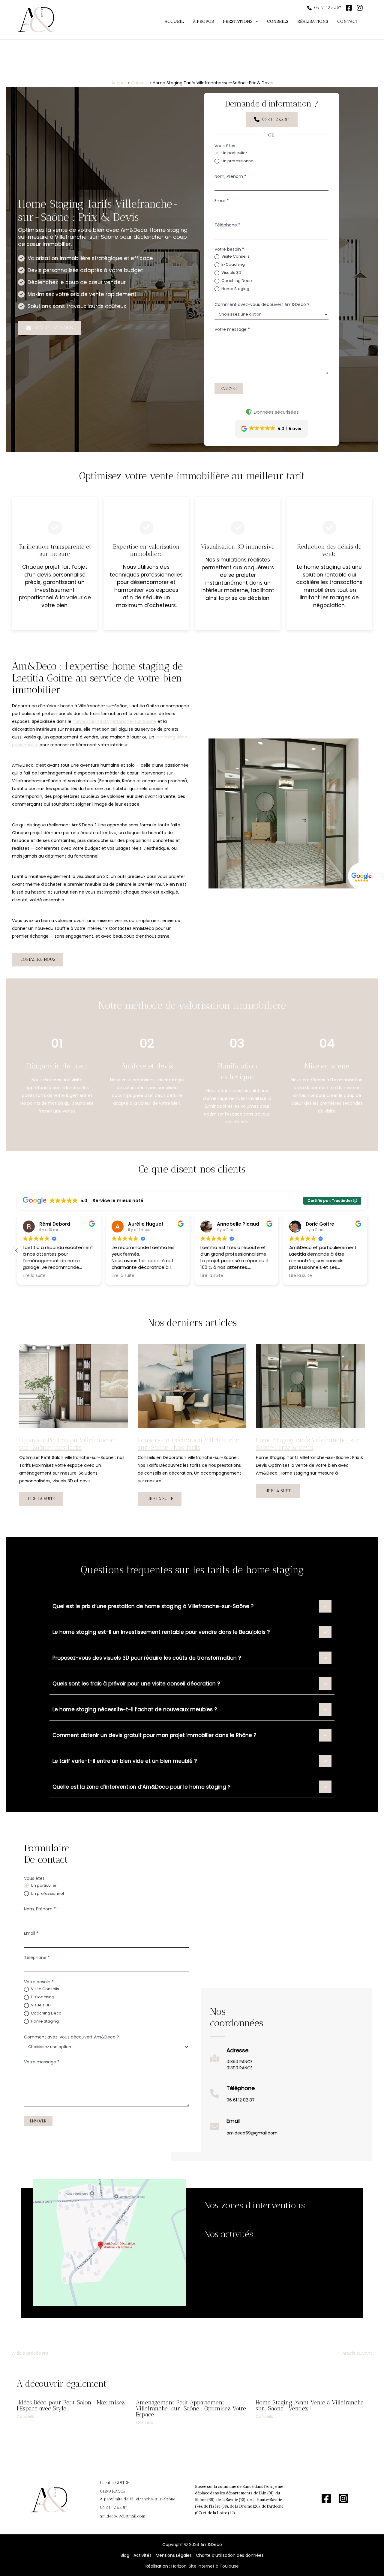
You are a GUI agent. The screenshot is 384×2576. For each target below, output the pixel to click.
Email (222, 201)
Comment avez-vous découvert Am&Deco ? (262, 304)
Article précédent (28, 2353)
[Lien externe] (362, 876)
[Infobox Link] (231, 2061)
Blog (125, 2555)
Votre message (232, 329)
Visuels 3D (231, 273)
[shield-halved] (249, 412)
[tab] (192, 1606)
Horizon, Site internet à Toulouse (205, 2566)
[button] (240, 21)
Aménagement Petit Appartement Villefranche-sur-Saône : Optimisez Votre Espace (191, 2408)
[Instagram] (343, 2498)
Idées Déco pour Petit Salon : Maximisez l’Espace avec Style (71, 2405)
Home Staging (235, 289)
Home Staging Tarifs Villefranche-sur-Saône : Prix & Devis (310, 1444)
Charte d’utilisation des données (230, 2555)
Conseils (25, 2416)
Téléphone (227, 225)
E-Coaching (233, 265)
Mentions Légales (174, 2555)
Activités (142, 2555)
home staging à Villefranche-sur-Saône (114, 721)
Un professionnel (237, 161)
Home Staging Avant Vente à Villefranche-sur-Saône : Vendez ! (311, 2405)
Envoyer (229, 389)
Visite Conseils (235, 257)
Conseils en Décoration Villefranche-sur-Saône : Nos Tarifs (190, 1444)
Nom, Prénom (230, 176)
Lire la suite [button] (34, 1276)
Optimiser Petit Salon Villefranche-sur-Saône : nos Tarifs (69, 1444)
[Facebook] (326, 2498)
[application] (255, 21)
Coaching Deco (236, 281)
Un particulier (234, 153)
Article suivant (360, 2353)
